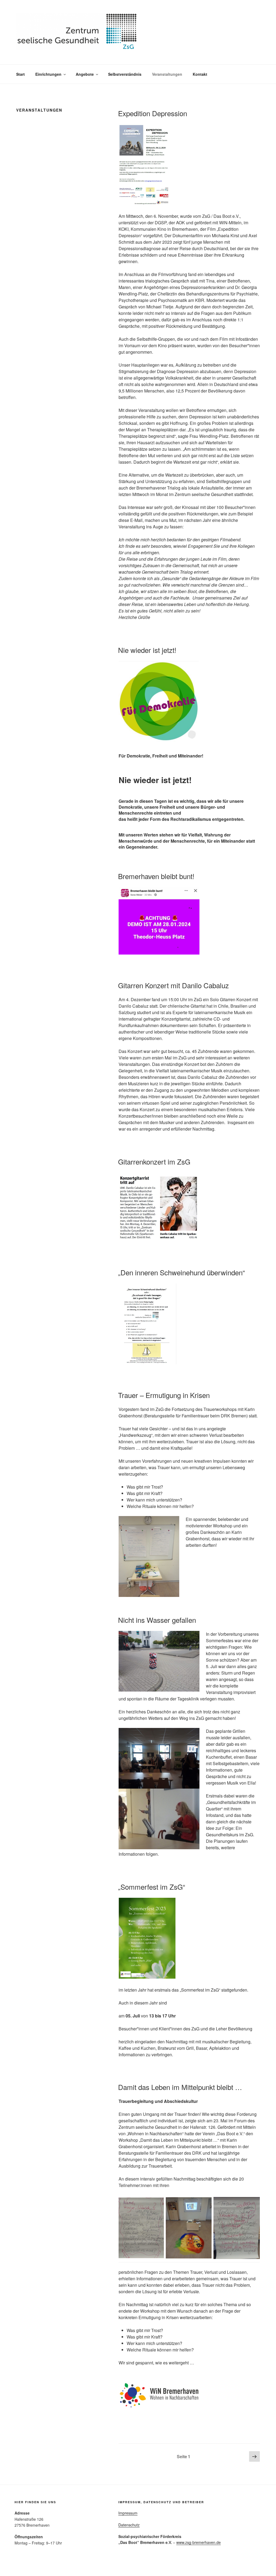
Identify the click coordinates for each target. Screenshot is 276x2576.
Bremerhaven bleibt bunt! (156, 876)
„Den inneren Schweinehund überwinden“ (182, 1272)
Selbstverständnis (125, 74)
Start (20, 74)
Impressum (128, 2513)
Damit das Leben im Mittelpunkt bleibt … (180, 2087)
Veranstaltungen (167, 74)
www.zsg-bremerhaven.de (199, 2542)
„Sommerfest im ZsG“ (152, 1887)
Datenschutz (129, 2525)
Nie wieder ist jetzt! (147, 650)
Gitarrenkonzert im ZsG (154, 1161)
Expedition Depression (153, 113)
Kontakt (200, 74)
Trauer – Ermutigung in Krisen (164, 1395)
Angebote (85, 74)
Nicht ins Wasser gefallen (157, 1620)
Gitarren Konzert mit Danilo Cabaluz (173, 985)
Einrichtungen (48, 74)
